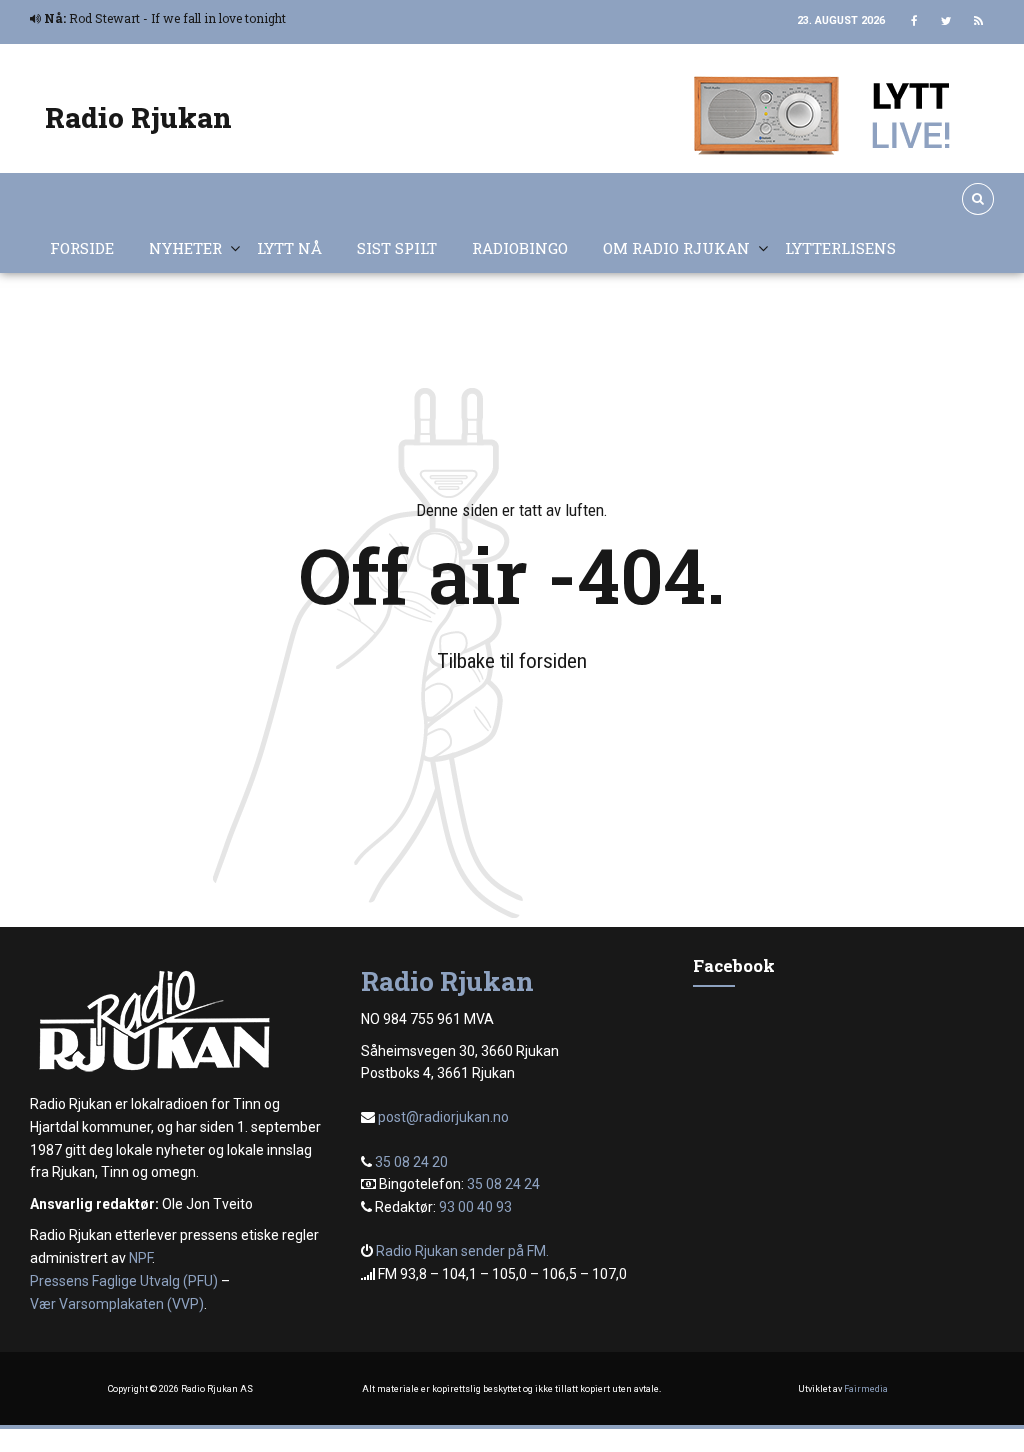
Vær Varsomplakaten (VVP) (117, 1304)
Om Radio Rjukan (676, 248)
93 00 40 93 (475, 1207)
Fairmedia (866, 1389)
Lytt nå (289, 248)
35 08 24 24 (503, 1184)
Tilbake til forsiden (512, 661)
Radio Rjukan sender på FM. (462, 1251)
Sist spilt (397, 248)
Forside (82, 248)
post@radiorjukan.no (443, 1117)
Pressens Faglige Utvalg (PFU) (124, 1281)
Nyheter (185, 248)
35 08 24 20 (411, 1162)
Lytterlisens (840, 248)
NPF (140, 1258)
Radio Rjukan (138, 117)
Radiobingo (520, 248)
